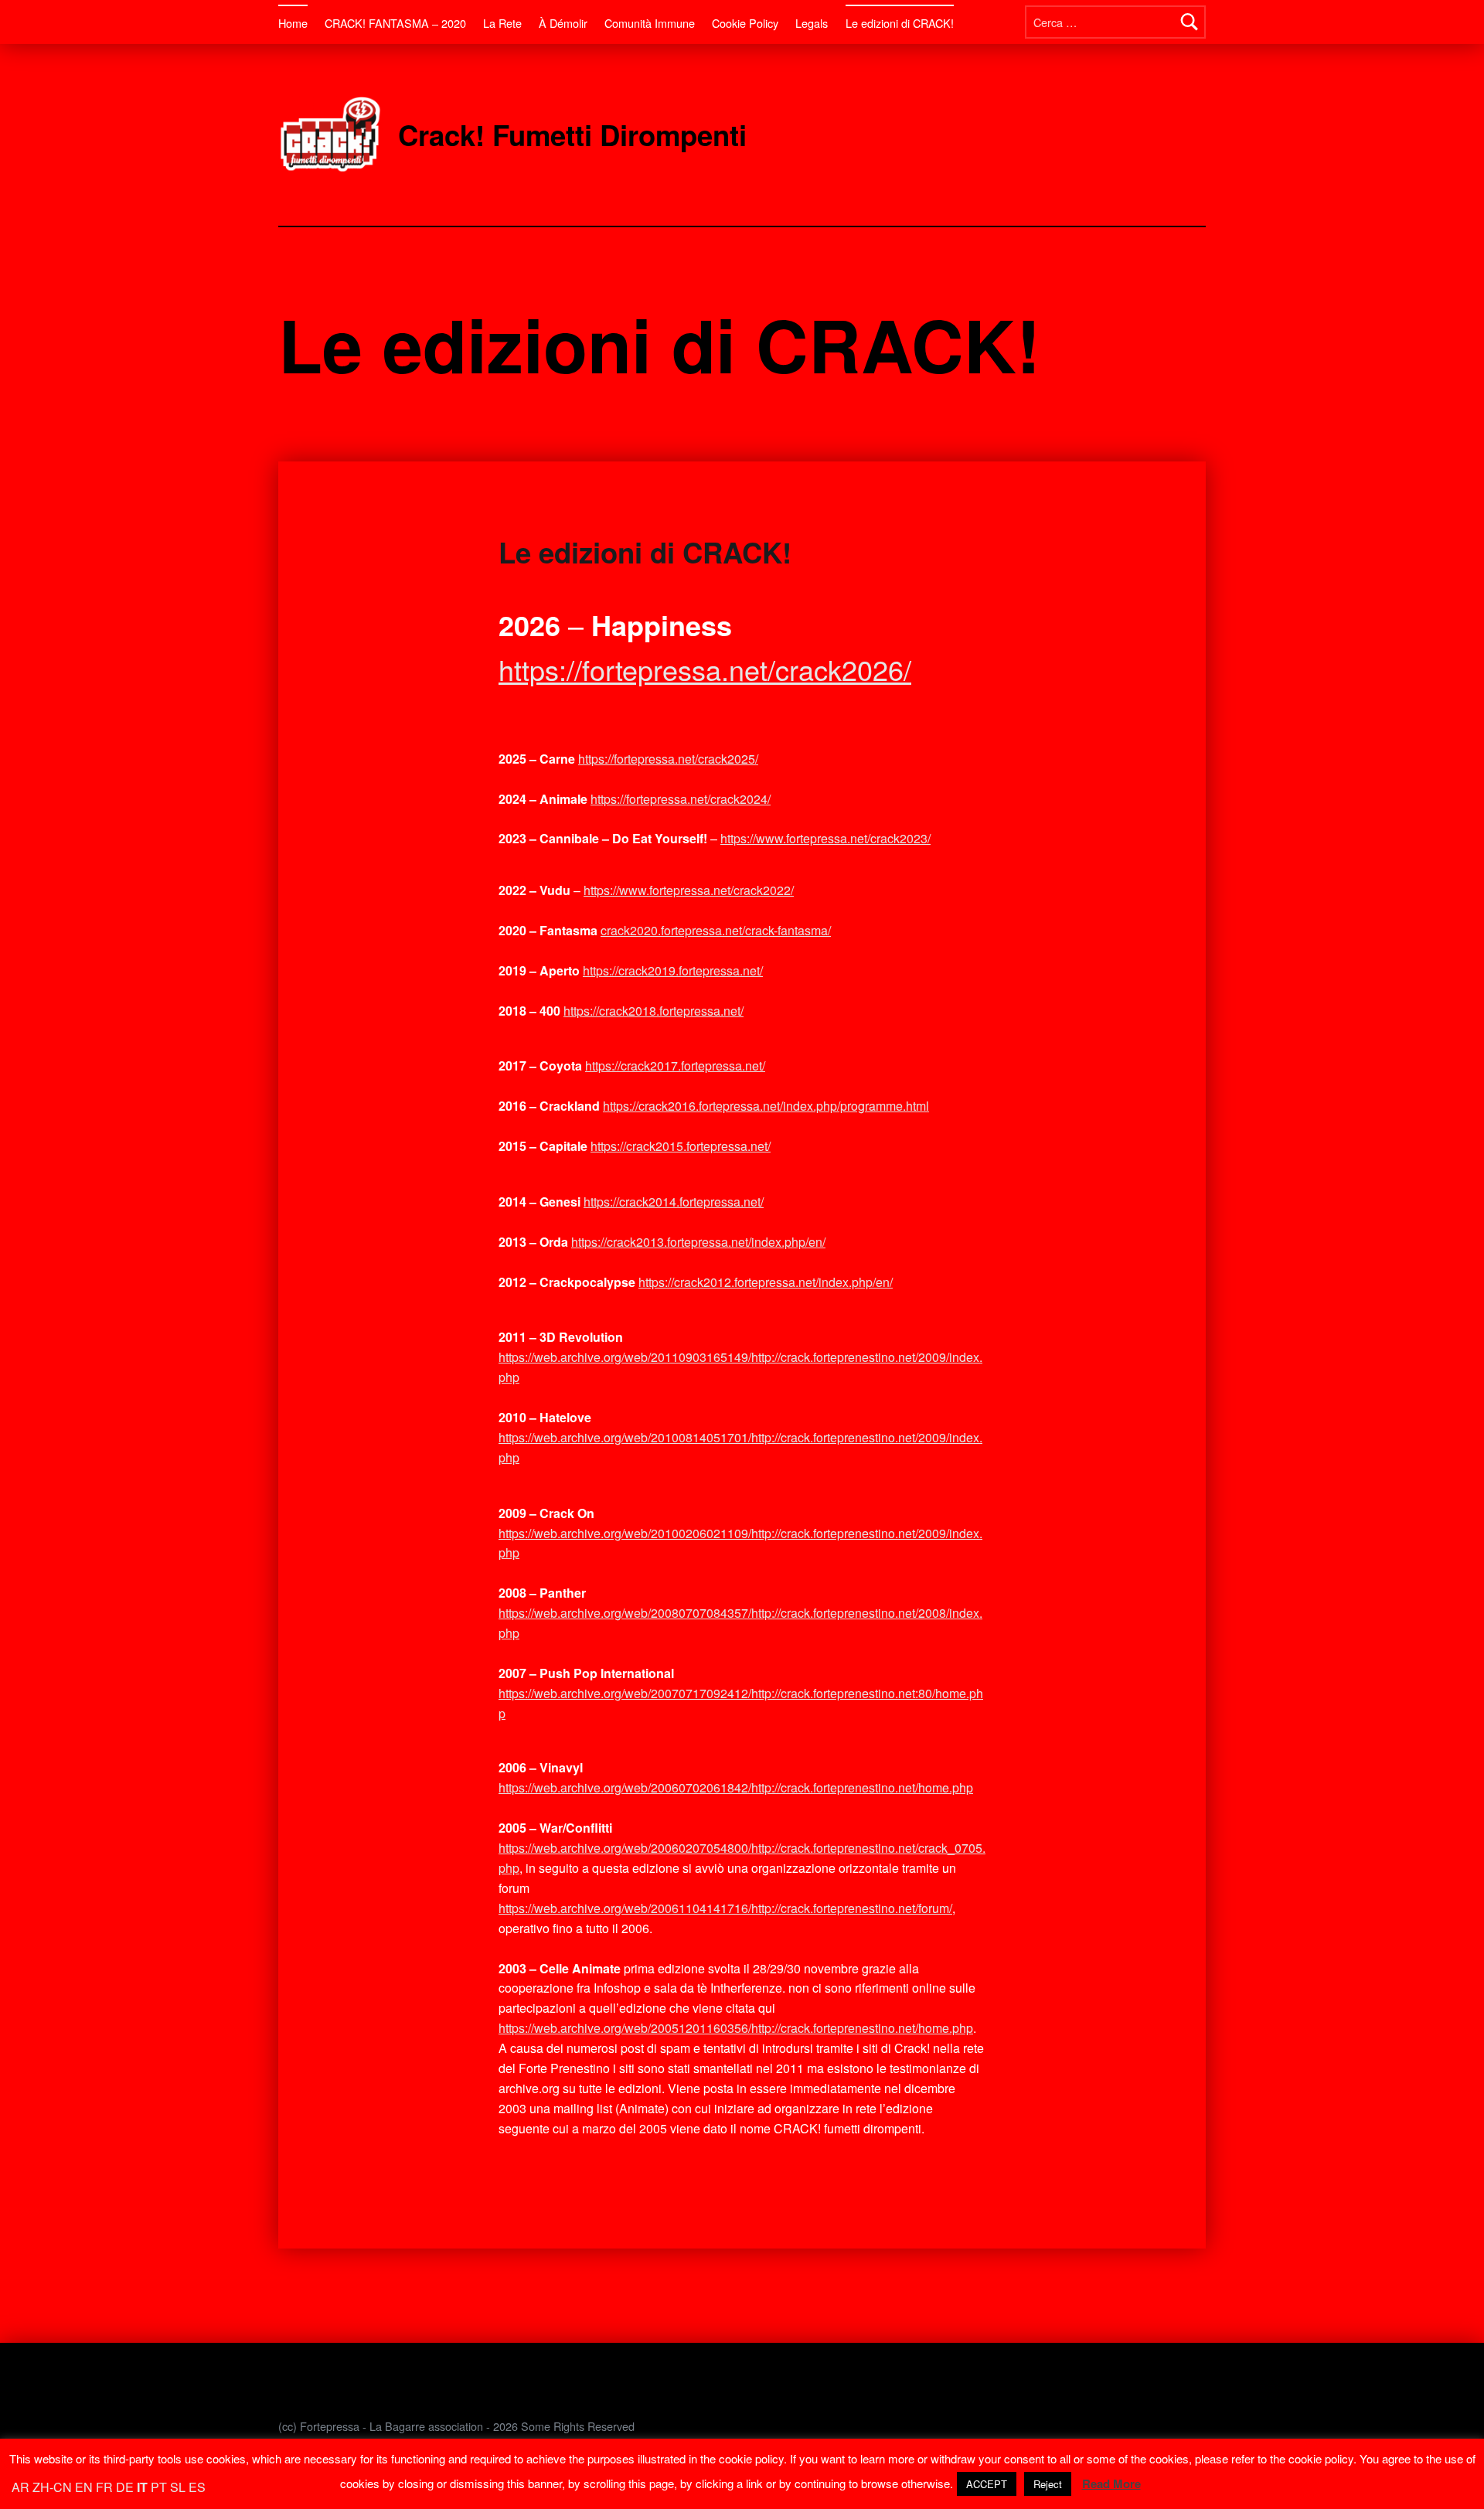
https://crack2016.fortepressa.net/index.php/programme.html (766, 1106)
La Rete (502, 23)
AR (20, 2487)
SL (178, 2487)
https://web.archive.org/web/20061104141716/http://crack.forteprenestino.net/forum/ (725, 1908)
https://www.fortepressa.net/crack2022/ (689, 890)
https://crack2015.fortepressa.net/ (681, 1146)
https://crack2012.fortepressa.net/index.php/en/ (766, 1282)
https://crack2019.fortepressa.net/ (673, 970)
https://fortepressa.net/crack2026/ (705, 669)
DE (125, 2487)
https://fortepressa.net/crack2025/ (668, 759)
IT (142, 2487)
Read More (1111, 2483)
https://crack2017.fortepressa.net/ (675, 1066)
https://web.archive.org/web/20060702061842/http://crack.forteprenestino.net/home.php (736, 1787)
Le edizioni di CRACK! (900, 23)
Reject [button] (1048, 2484)
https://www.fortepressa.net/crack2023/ (825, 838)
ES (197, 2487)
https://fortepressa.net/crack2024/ (681, 799)
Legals (812, 23)
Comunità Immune (650, 23)
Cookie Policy (745, 23)
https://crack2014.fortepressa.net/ (674, 1202)
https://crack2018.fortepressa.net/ (654, 1011)
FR (104, 2487)
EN (84, 2487)
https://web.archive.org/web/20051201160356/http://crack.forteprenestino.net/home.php (736, 2028)
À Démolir (563, 23)
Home (293, 23)
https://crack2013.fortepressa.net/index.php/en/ (698, 1242)
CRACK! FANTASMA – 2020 (395, 23)
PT (159, 2487)
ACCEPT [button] (987, 2484)
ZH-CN (52, 2487)
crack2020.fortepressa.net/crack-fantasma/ (716, 930)
